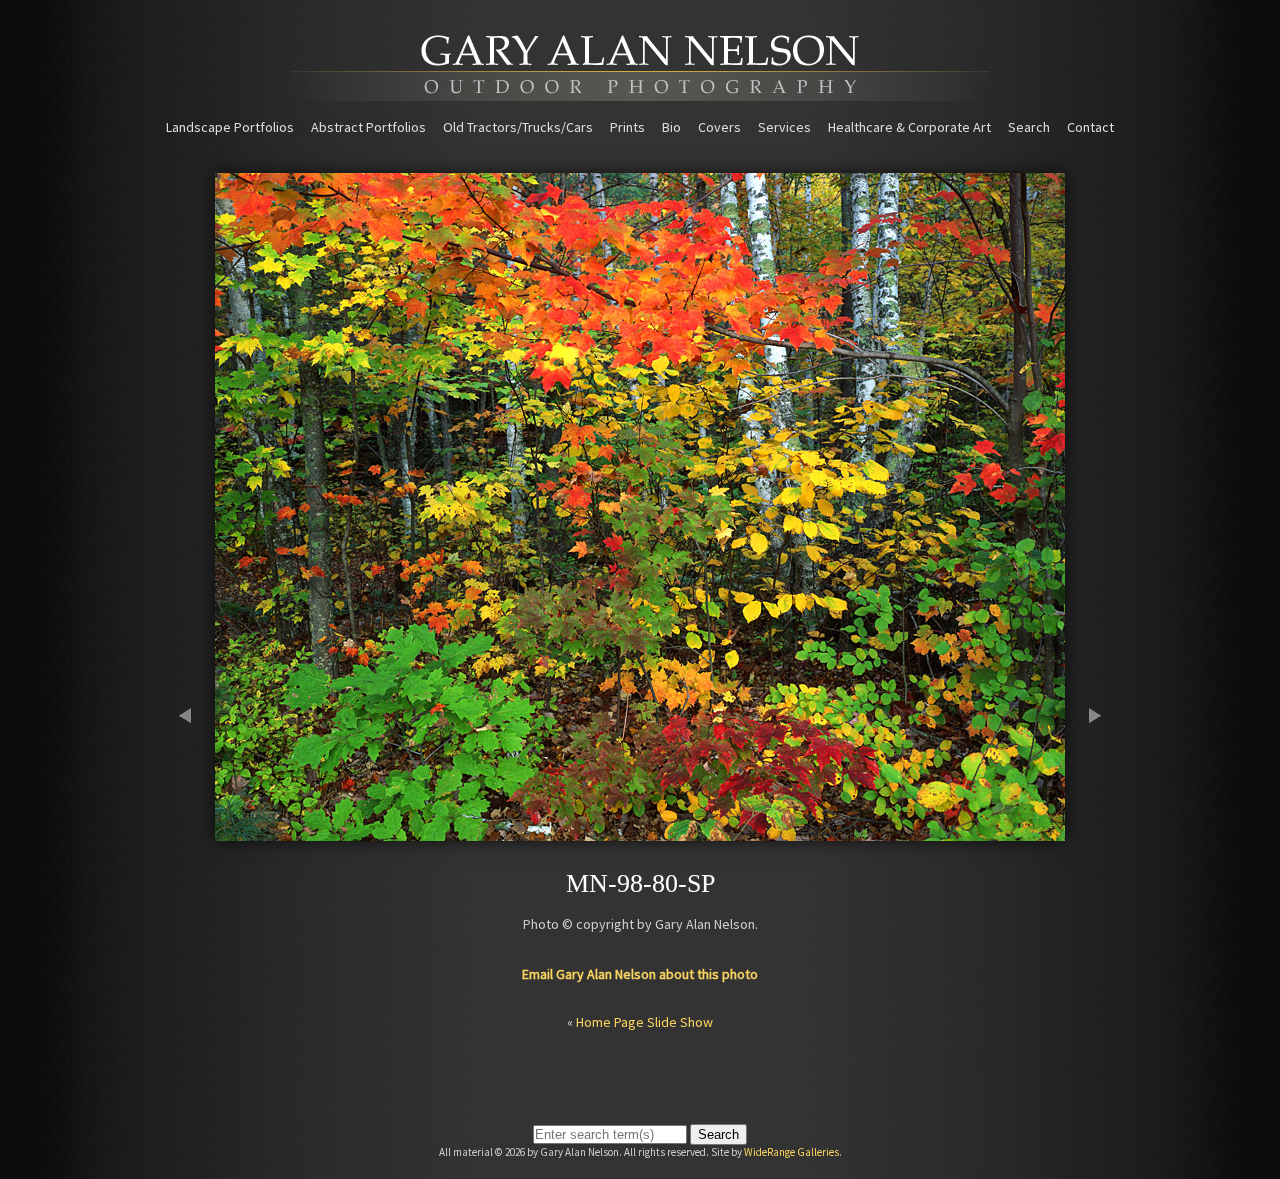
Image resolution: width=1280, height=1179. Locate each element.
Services (784, 127)
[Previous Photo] (195, 832)
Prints (627, 127)
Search (1029, 127)
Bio (671, 127)
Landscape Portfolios (230, 127)
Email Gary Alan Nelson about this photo (640, 974)
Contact (1090, 127)
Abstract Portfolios (368, 127)
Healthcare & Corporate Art (909, 127)
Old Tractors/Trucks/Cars (518, 127)
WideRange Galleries (791, 1152)
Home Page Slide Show (644, 1022)
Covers (719, 127)
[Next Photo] (1085, 832)
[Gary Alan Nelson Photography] (640, 94)
